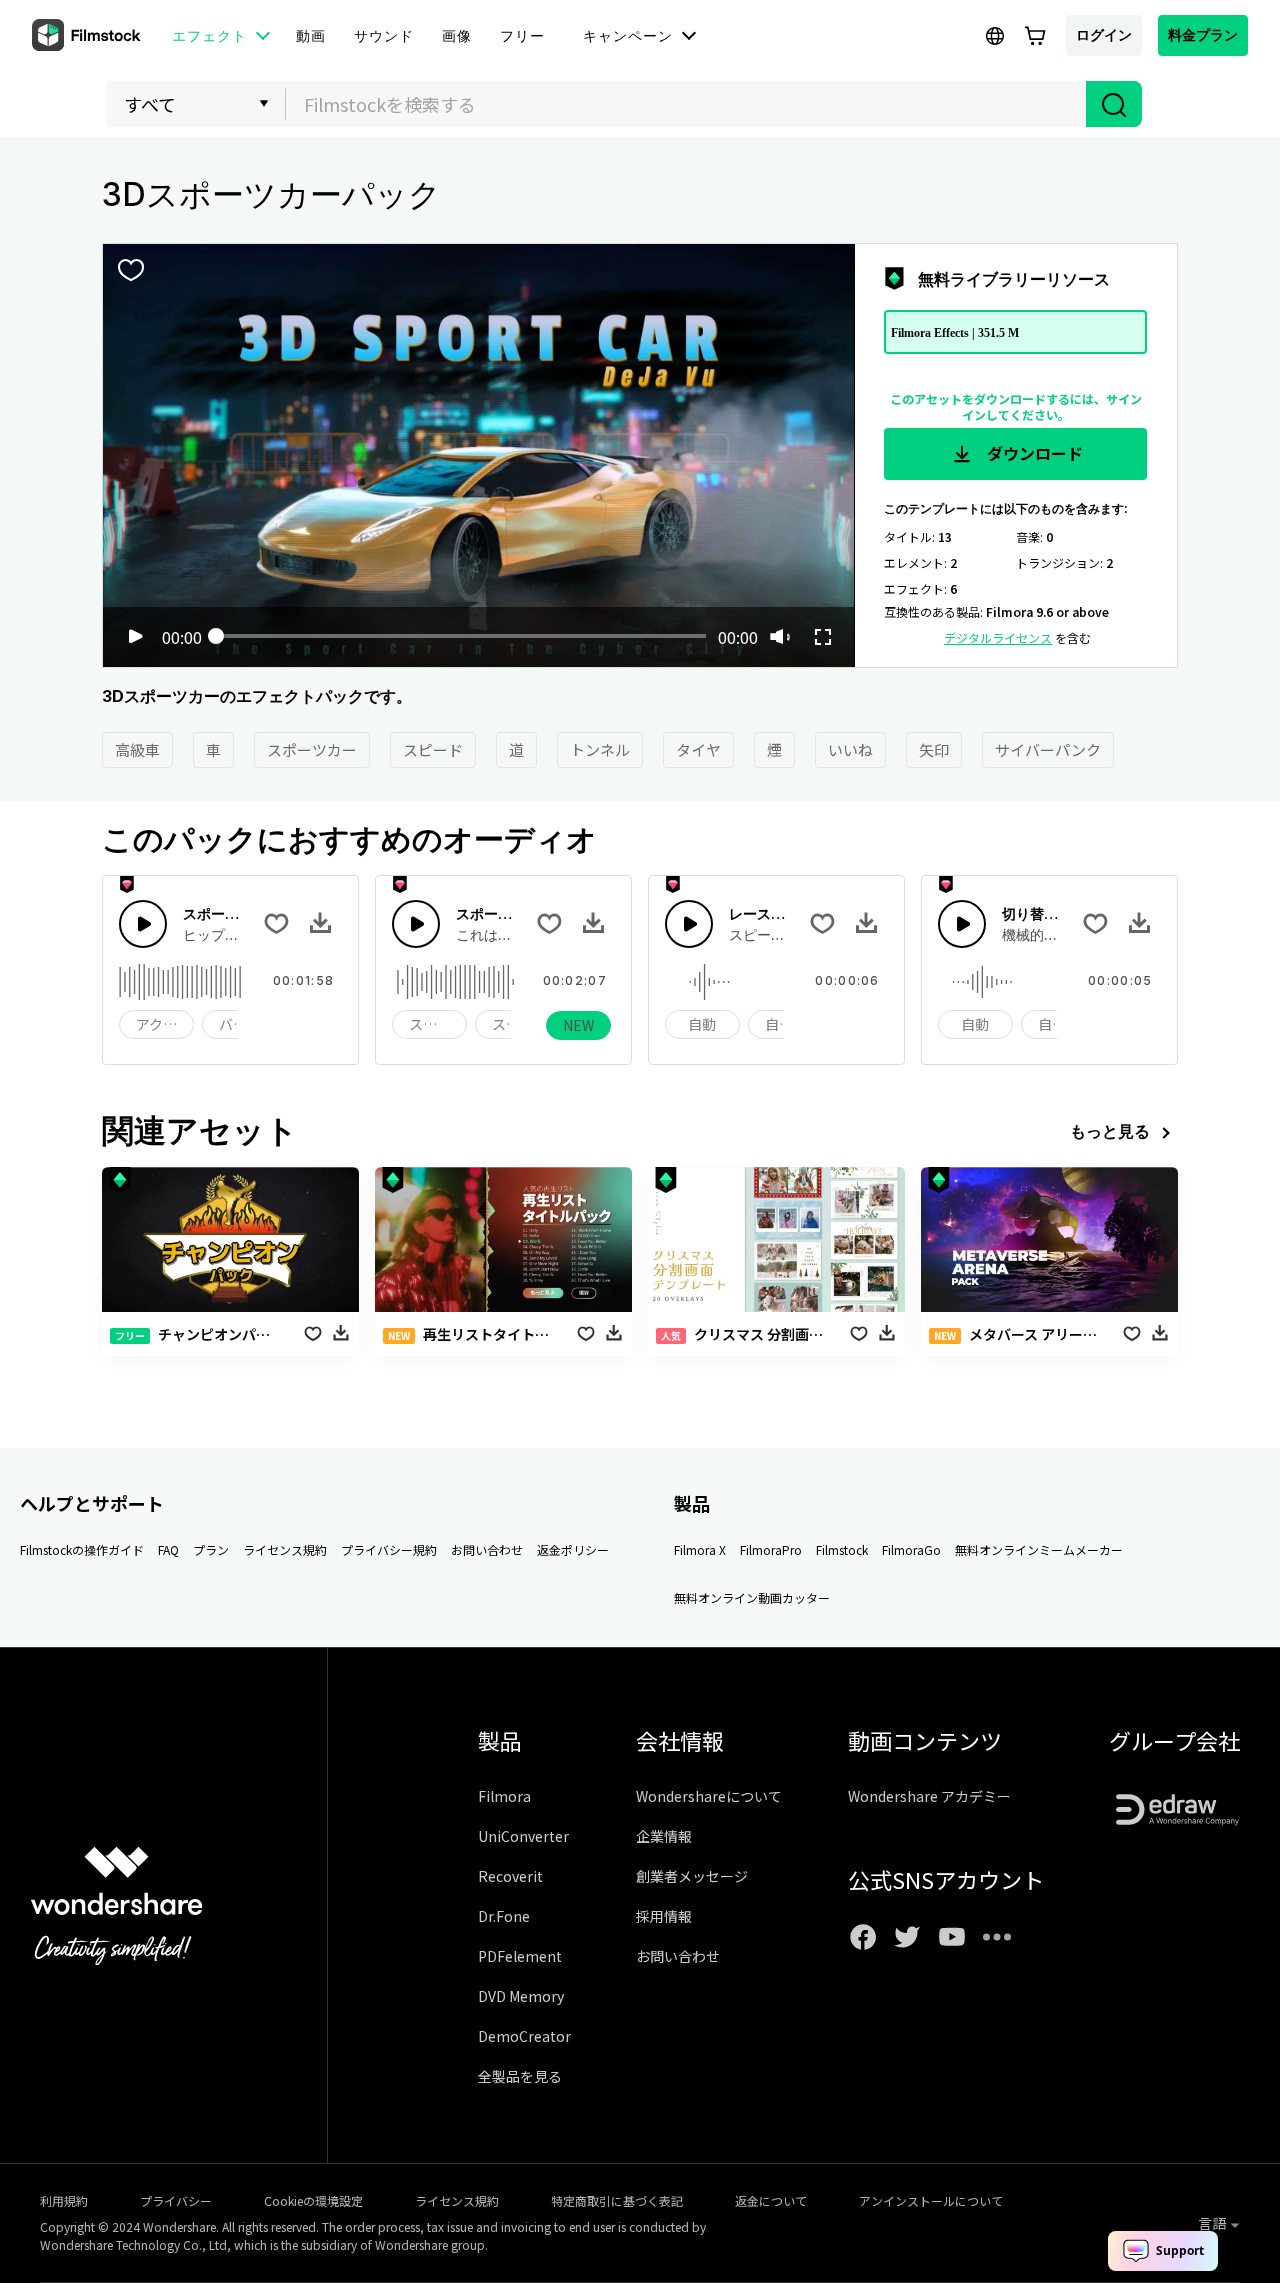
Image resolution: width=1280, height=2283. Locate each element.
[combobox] (686, 104)
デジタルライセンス (998, 637)
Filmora (504, 1796)
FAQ (168, 1549)
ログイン (1104, 34)
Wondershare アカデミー (929, 1796)
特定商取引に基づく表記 (617, 2200)
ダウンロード (1033, 453)
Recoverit (510, 1876)
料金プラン (1203, 34)
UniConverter (523, 1836)
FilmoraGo (911, 1549)
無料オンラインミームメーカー (1039, 1549)
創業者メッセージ (692, 1876)
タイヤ (698, 749)
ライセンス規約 (285, 1549)
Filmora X (700, 1549)
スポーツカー (312, 749)
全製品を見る (520, 2076)
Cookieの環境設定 (313, 2200)
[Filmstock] (88, 36)
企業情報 (664, 1836)
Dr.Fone (504, 1916)
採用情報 (664, 1916)
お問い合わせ (487, 1549)
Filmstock (842, 1549)
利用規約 (64, 2200)
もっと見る (1110, 1131)
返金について (771, 2200)
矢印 (934, 749)
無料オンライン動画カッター (752, 1597)
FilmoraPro (771, 1549)
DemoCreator (524, 2036)
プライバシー (176, 2200)
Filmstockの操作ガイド (82, 1549)
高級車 (137, 749)
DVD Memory (521, 1996)
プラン (211, 1549)
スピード (433, 749)
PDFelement (520, 1956)
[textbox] (686, 104)
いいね (850, 749)
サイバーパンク (1048, 749)
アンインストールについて (931, 2200)
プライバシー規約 (389, 1549)
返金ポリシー (573, 1549)
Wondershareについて (709, 1796)
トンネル (600, 749)
